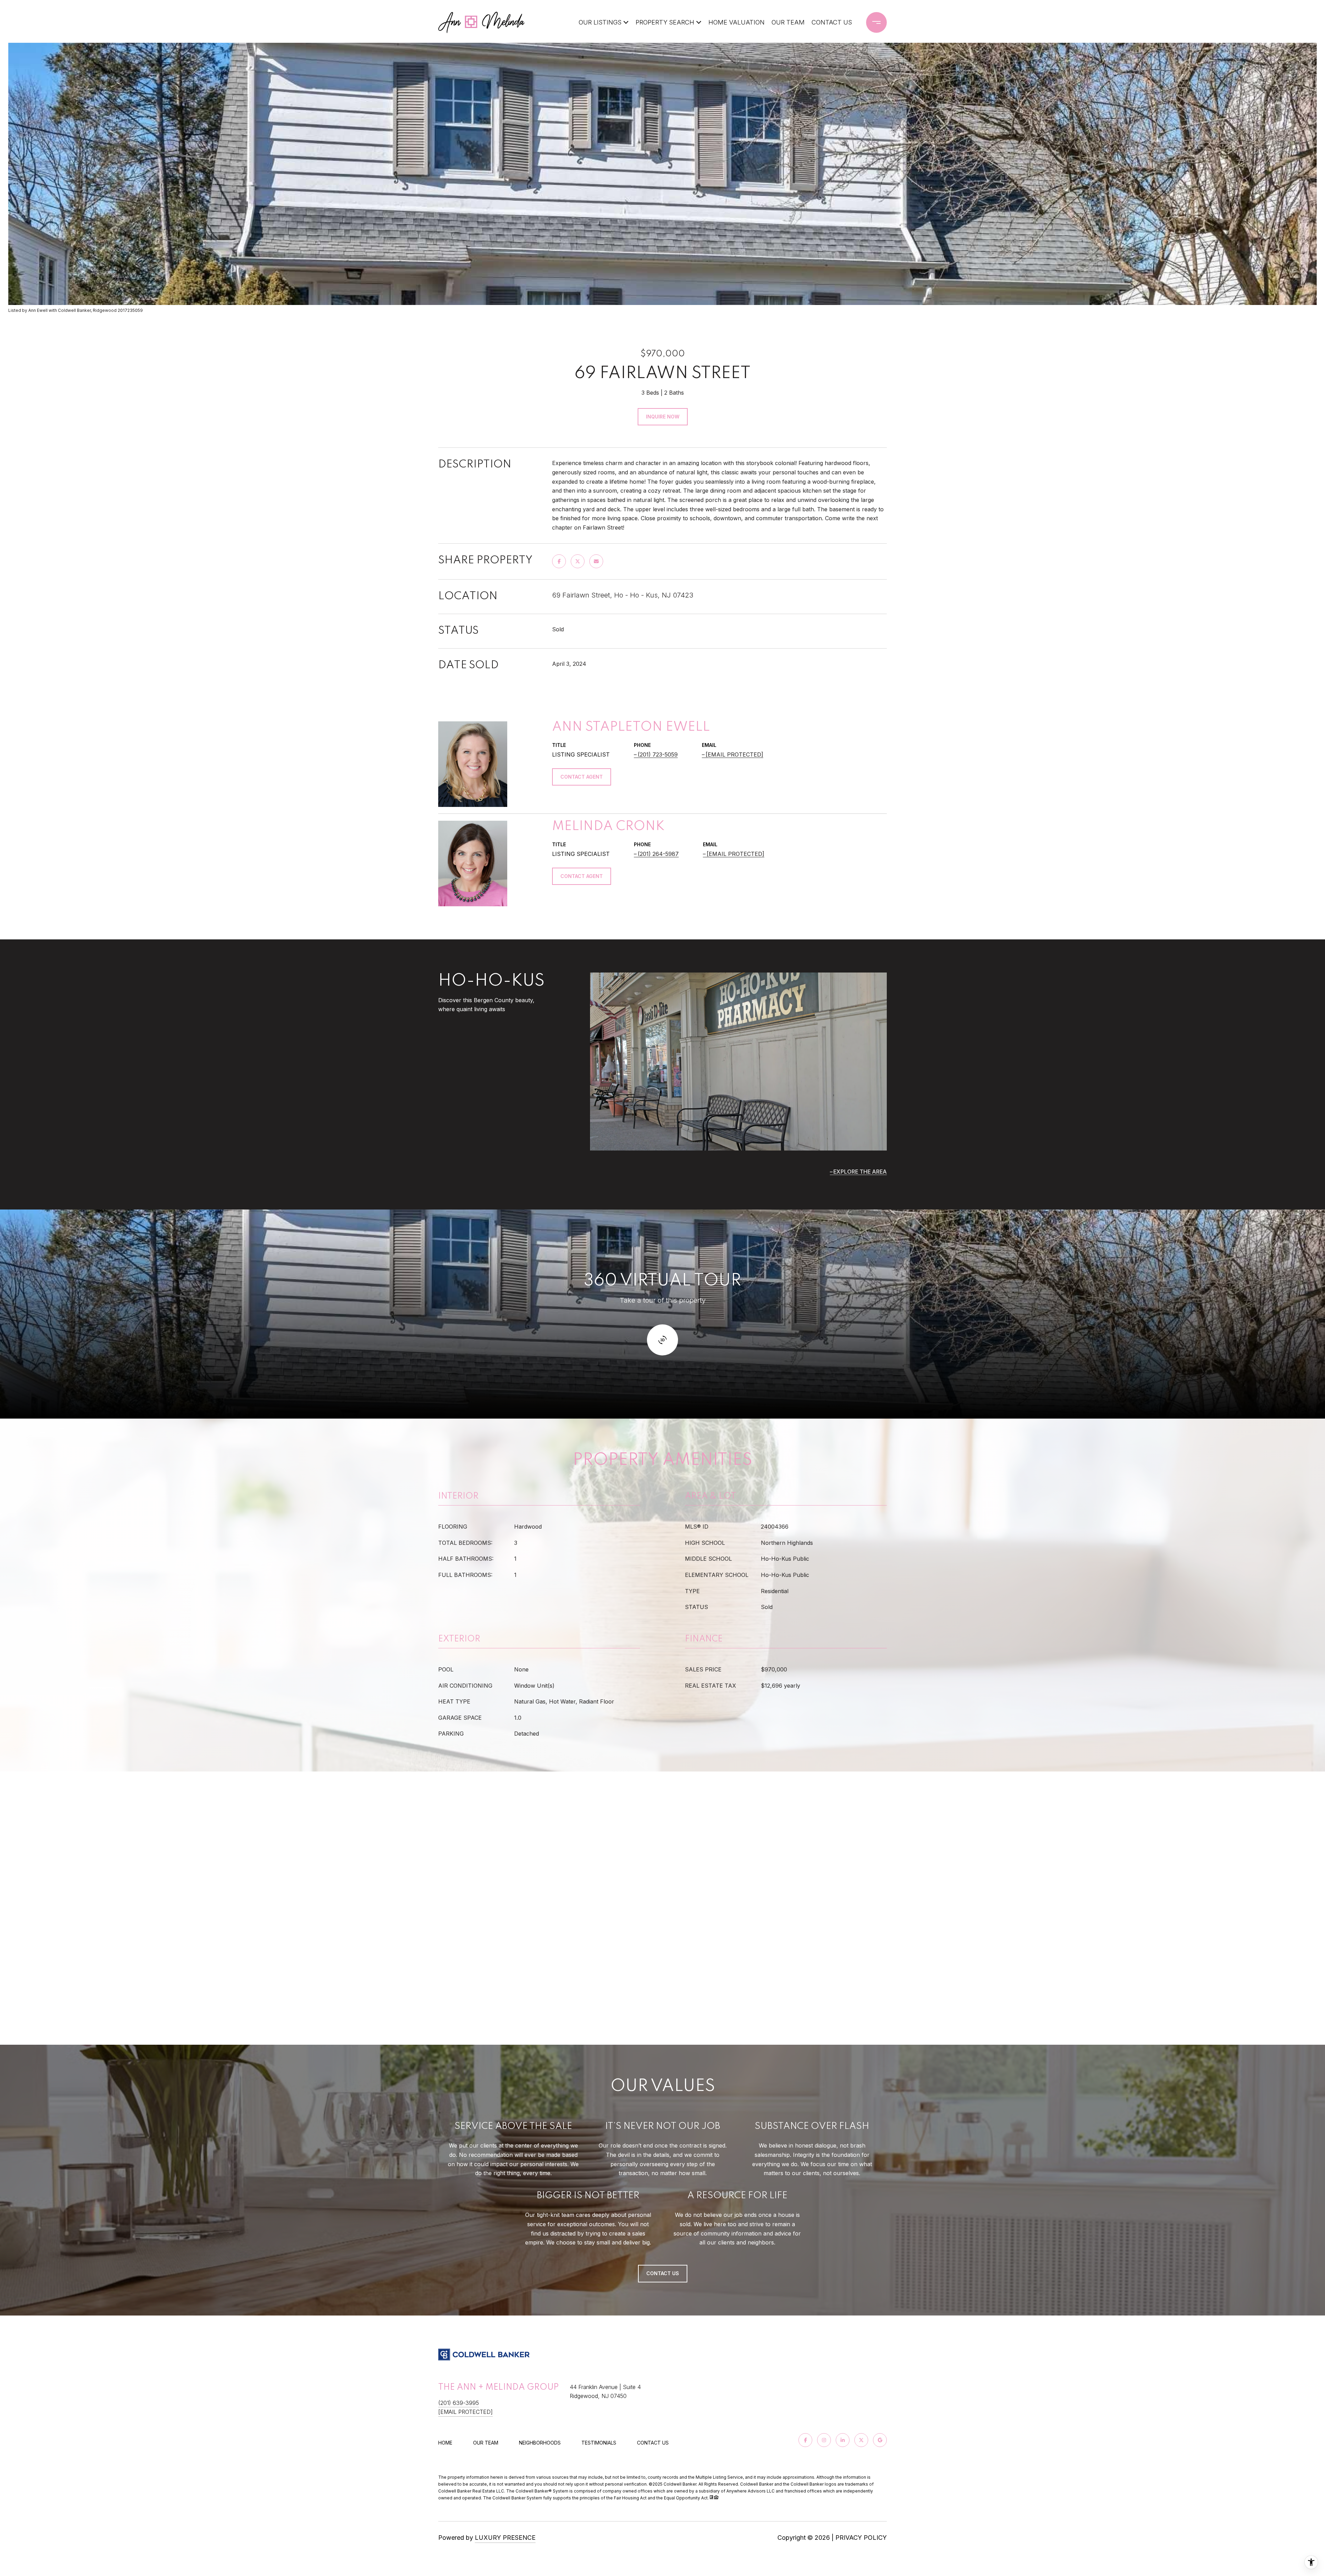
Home (445, 2443)
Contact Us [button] (663, 2273)
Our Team (788, 22)
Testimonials (599, 2443)
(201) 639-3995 (459, 2403)
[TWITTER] (861, 2440)
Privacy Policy (861, 2538)
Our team (486, 2443)
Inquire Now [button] (663, 417)
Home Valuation (737, 22)
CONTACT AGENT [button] (582, 777)
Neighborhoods (540, 2443)
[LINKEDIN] (843, 2440)
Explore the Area (860, 1172)
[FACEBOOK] (805, 2440)
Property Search (665, 22)
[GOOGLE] (880, 2440)
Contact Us (653, 2443)
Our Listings (600, 22)
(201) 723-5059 (658, 754)
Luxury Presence (505, 2538)
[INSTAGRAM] (824, 2440)
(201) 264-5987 (658, 854)
